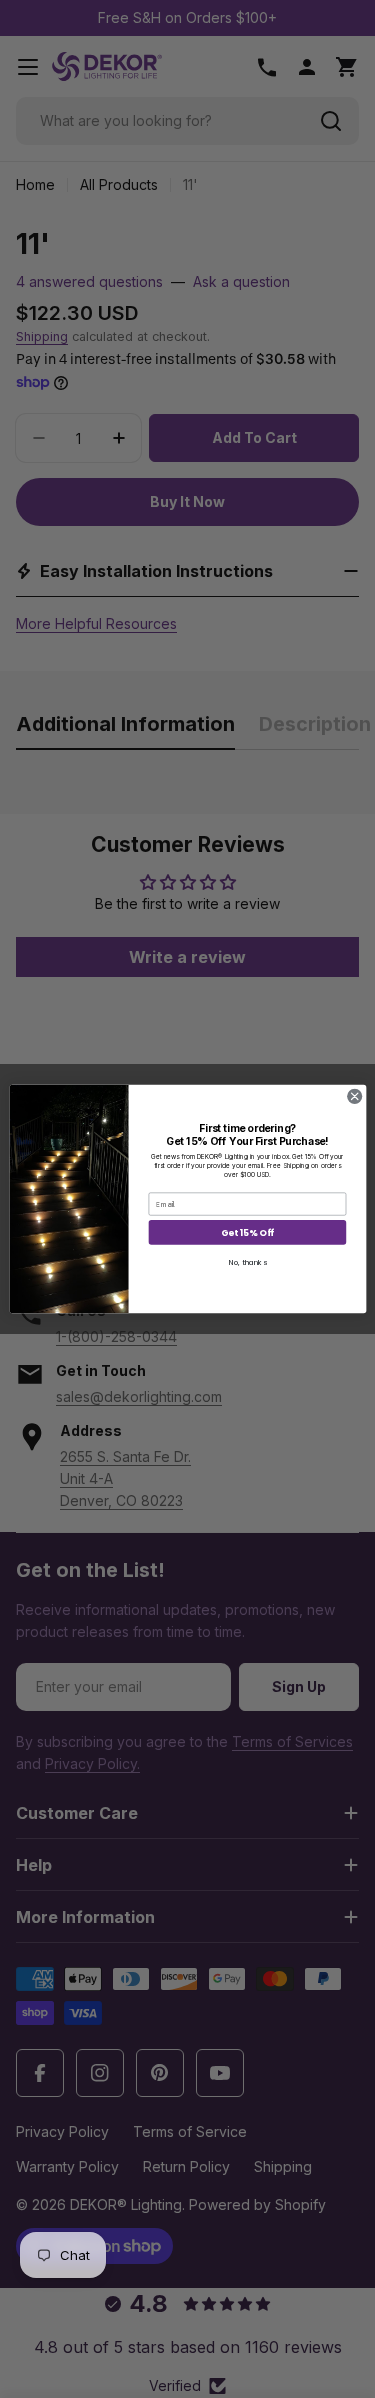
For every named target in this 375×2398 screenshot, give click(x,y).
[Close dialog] (354, 1096)
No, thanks (247, 1262)
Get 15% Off (246, 1232)
